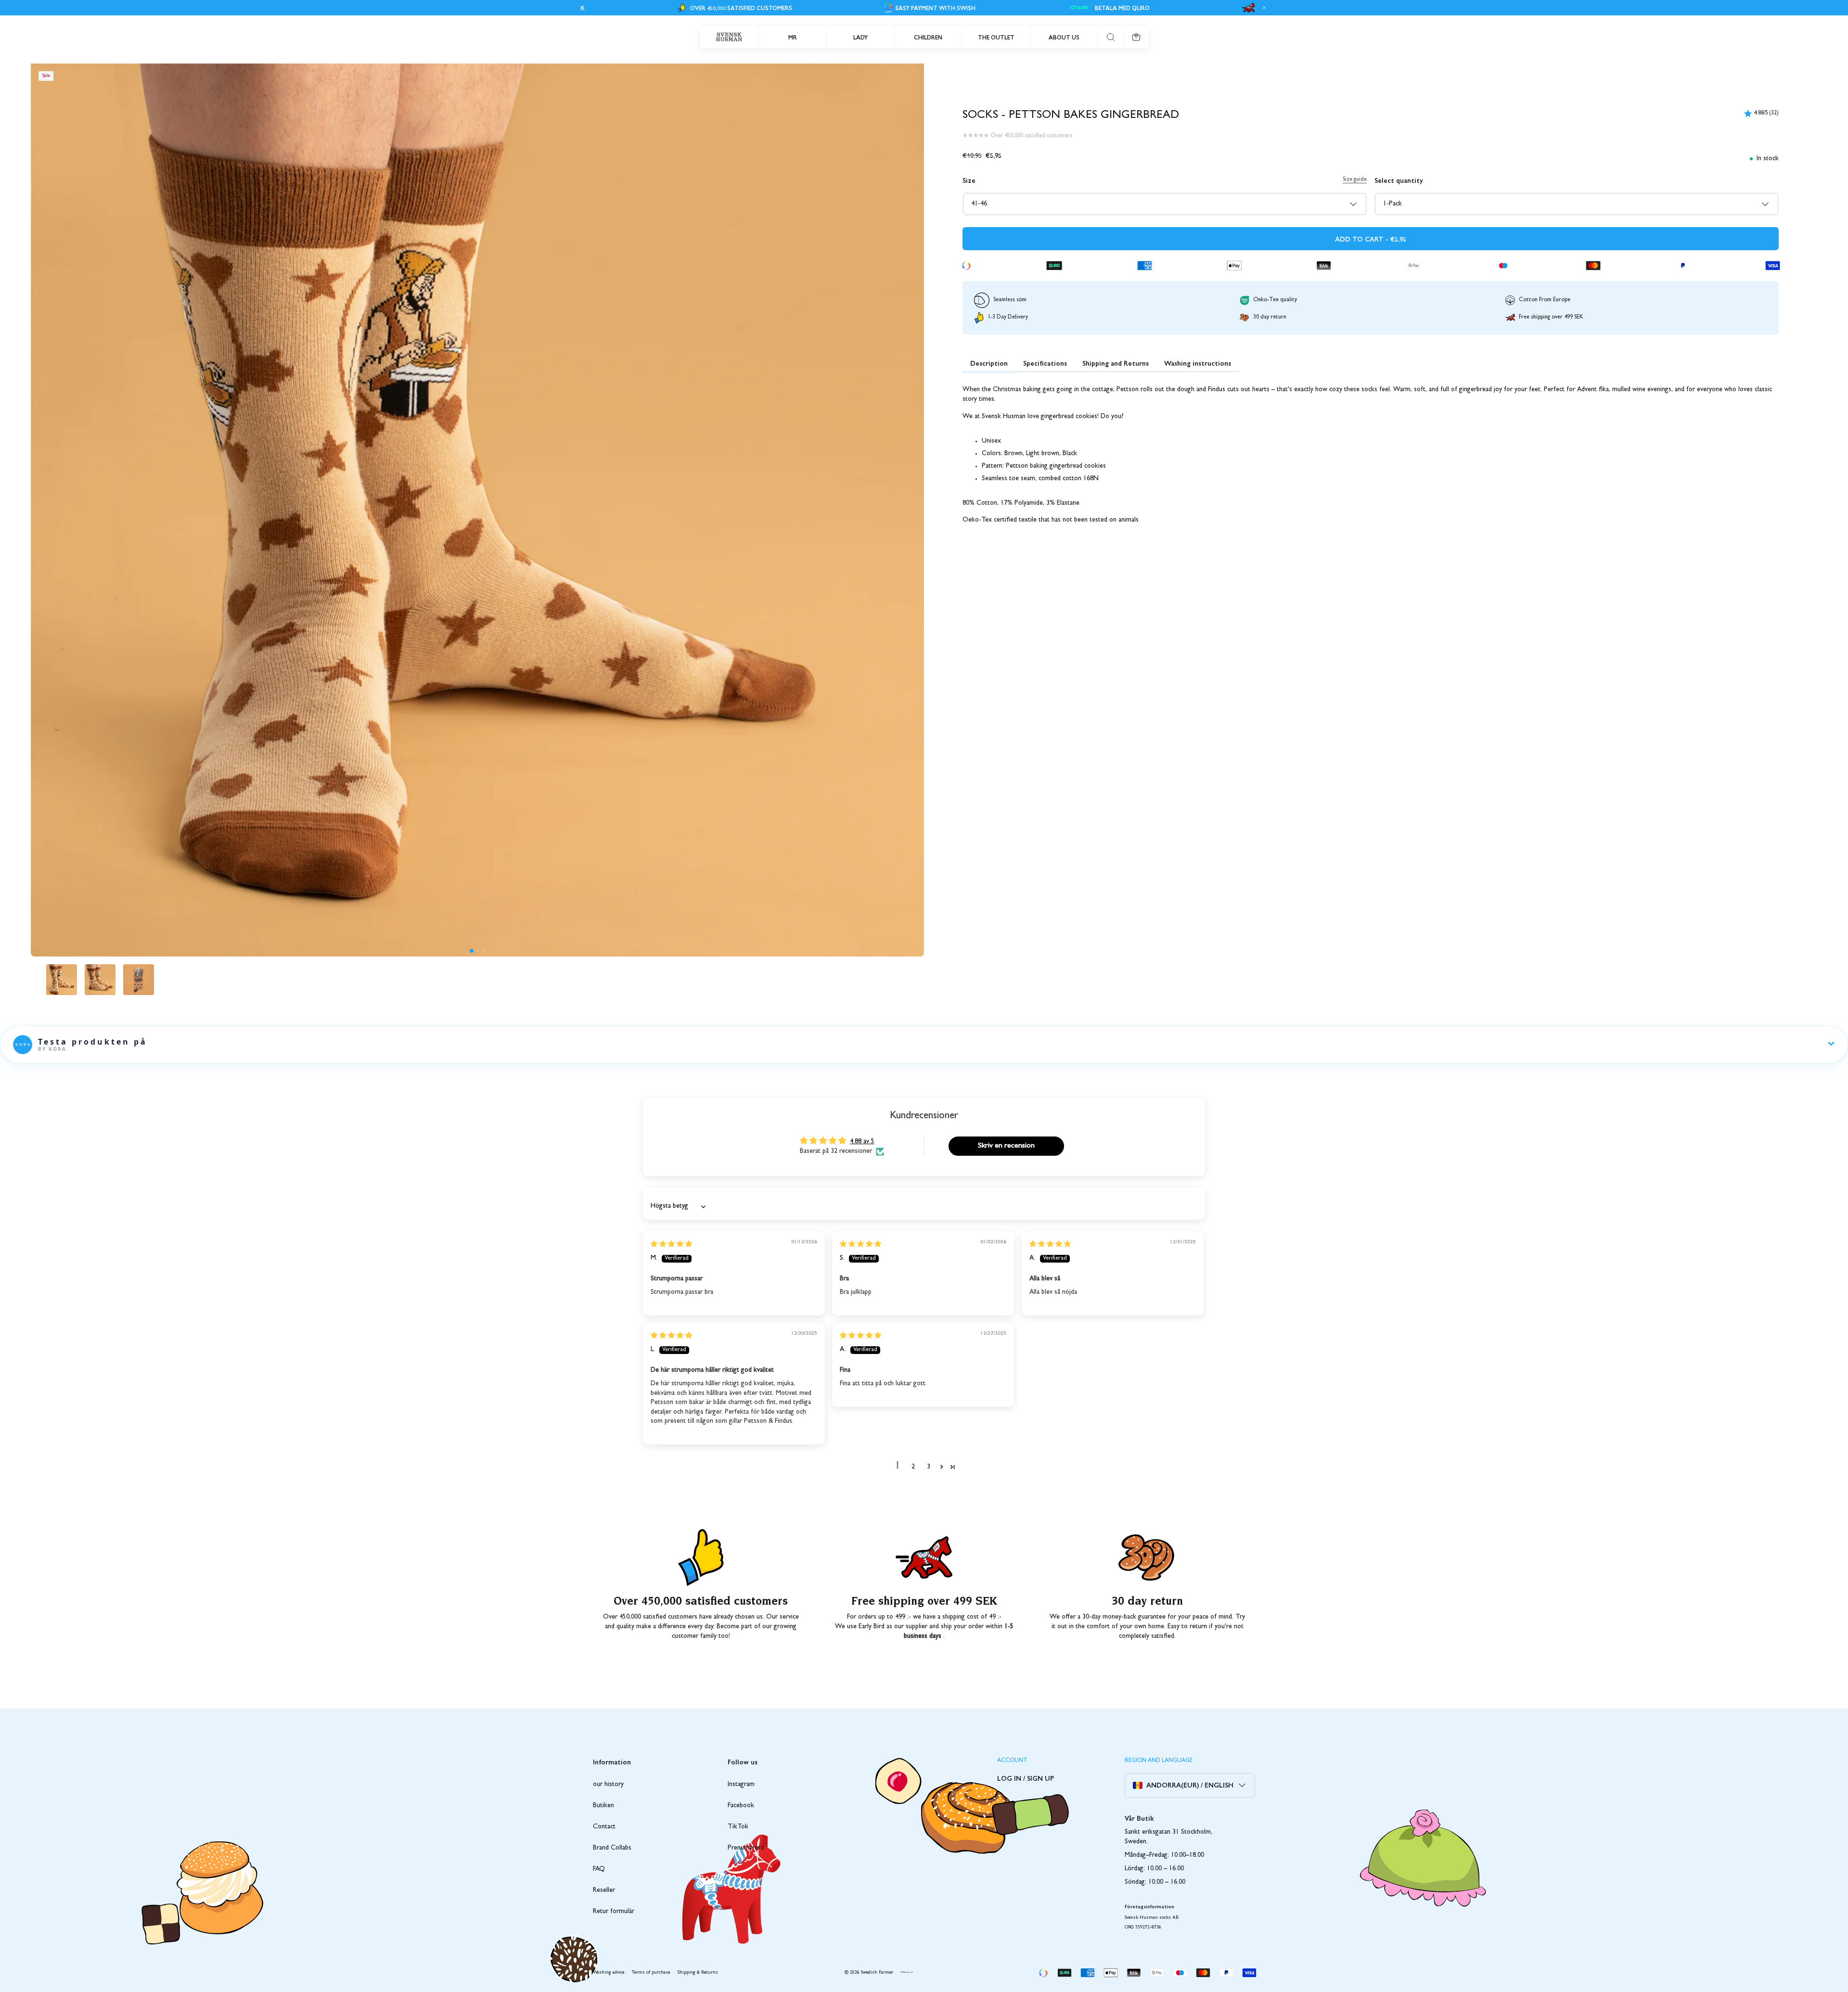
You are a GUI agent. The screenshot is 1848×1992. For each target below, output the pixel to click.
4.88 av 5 (862, 1142)
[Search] (1111, 37)
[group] (62, 980)
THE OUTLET (996, 37)
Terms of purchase (651, 1973)
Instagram (741, 1785)
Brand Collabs (612, 1848)
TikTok (738, 1827)
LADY (860, 37)
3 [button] (929, 1467)
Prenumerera (746, 1848)
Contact (604, 1827)
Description (989, 363)
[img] (671, 1245)
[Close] (1263, 8)
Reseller (604, 1890)
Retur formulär (614, 1912)
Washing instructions (1198, 363)
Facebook (741, 1806)
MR (793, 37)
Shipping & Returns (698, 1973)
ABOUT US (1064, 37)
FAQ (599, 1869)
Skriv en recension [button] (1006, 1146)
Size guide (1355, 180)
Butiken (603, 1806)
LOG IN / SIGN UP (1026, 1778)
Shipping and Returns (1116, 363)
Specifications (1045, 363)
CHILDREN (928, 37)
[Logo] (729, 37)
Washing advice (609, 1973)
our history (608, 1785)
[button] (472, 951)
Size (969, 180)
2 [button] (913, 1467)
